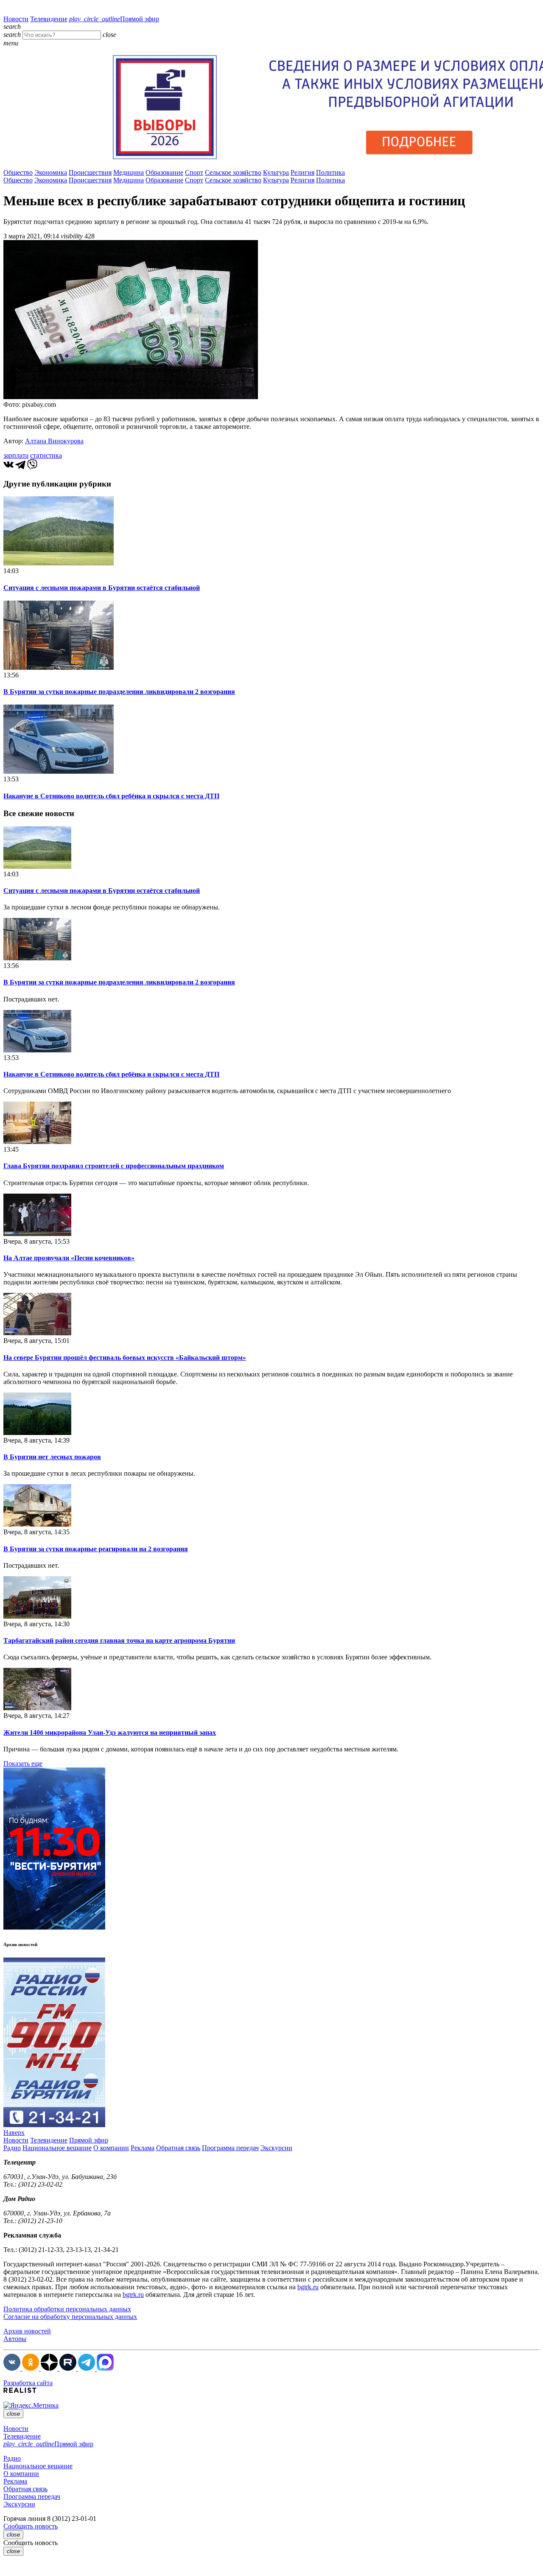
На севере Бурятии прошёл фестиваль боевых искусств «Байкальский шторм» (125, 1358)
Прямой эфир (114, 19)
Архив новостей (27, 2331)
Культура (276, 172)
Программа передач (230, 2148)
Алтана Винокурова (54, 441)
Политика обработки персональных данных (67, 2309)
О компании (111, 2148)
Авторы (15, 2339)
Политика (330, 172)
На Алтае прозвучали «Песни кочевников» (69, 1258)
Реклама (143, 2148)
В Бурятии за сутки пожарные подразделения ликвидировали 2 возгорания (119, 692)
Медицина (129, 172)
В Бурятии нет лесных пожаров (52, 1457)
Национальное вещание (57, 2148)
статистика (46, 455)
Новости (16, 19)
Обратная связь (178, 2148)
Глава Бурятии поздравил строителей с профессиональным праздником (114, 1166)
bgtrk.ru (308, 2287)
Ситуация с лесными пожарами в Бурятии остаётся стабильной (102, 588)
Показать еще (23, 1763)
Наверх (14, 2133)
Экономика (51, 172)
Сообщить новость (31, 2526)
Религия (302, 172)
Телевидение (49, 19)
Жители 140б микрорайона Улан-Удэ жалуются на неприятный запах (110, 1733)
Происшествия (90, 172)
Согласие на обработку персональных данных (70, 2317)
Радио (12, 2148)
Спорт (194, 172)
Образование (164, 172)
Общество (18, 172)
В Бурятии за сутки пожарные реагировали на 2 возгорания (96, 1549)
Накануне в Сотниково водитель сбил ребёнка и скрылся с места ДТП (111, 796)
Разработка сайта (28, 2383)
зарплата (16, 455)
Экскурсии (276, 2148)
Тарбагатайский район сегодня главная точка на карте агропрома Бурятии (119, 1640)
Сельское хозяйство (233, 172)
